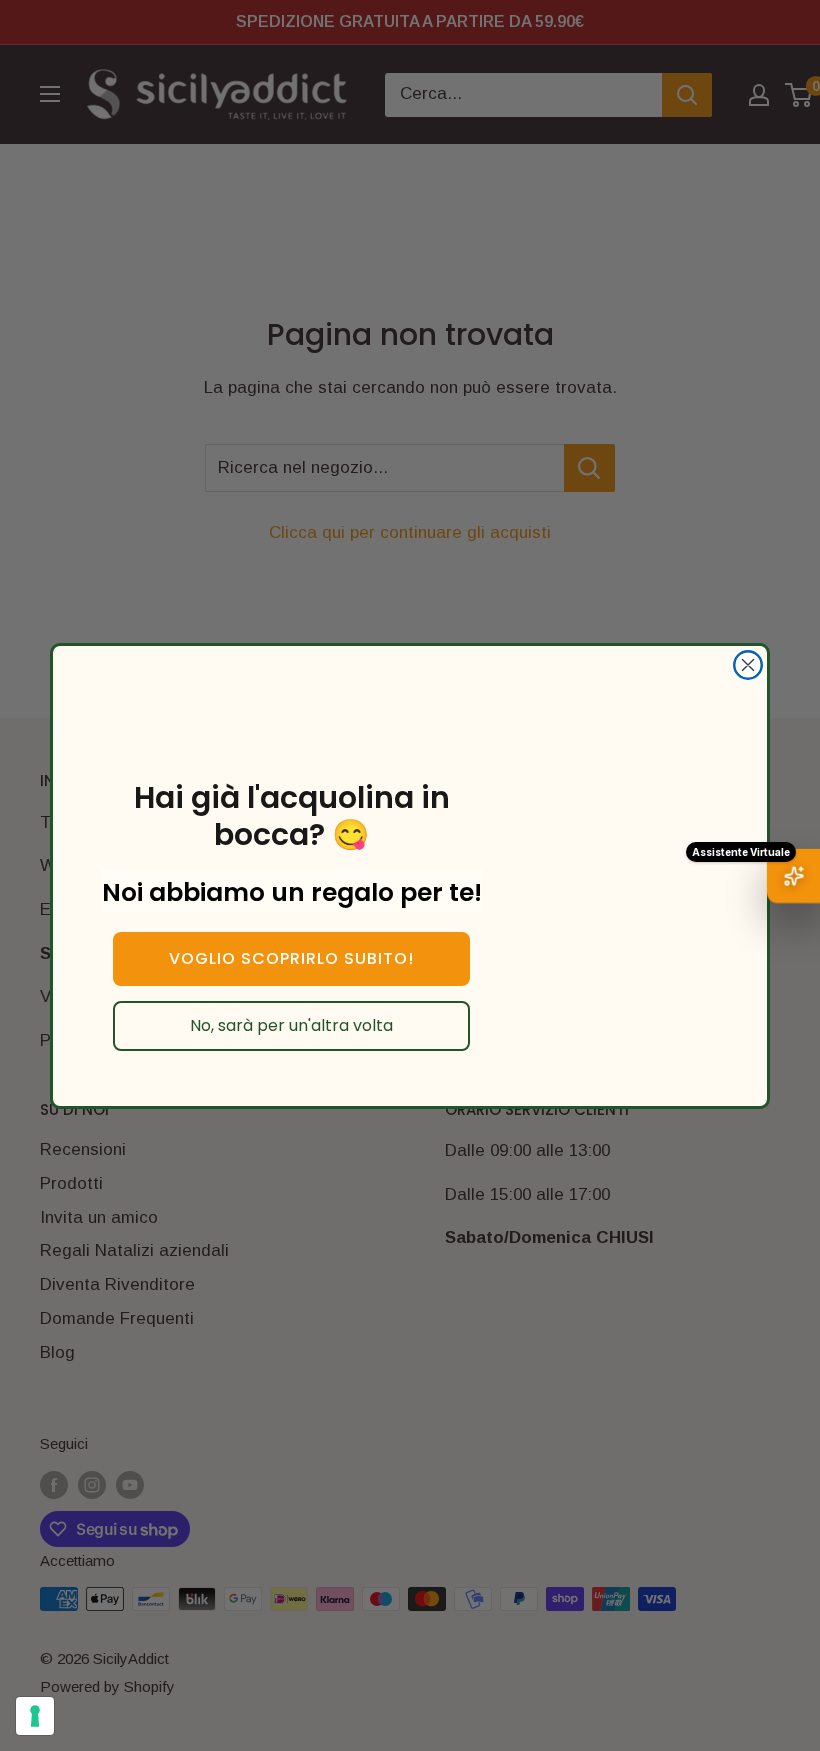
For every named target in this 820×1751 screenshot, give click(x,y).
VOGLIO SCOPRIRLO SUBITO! (291, 958)
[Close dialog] (748, 665)
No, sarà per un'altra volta (291, 1025)
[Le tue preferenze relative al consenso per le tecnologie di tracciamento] (35, 1716)
